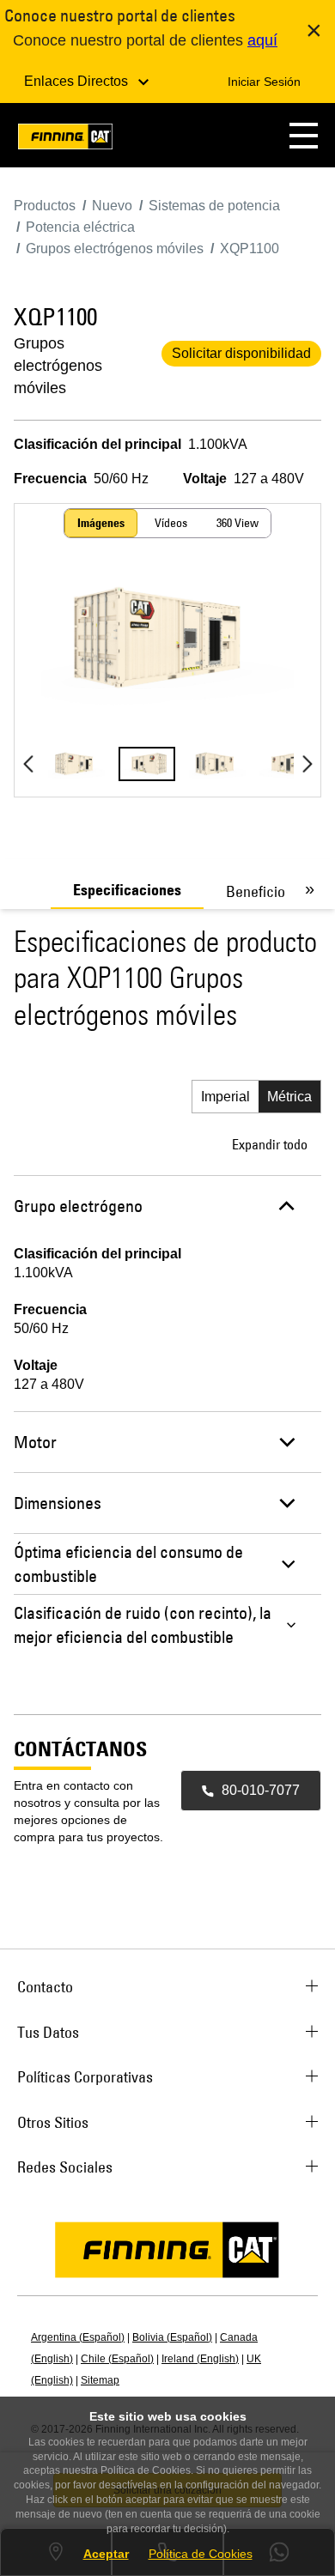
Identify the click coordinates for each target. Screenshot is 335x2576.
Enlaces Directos (78, 81)
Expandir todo (270, 1144)
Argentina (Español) (78, 2337)
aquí (262, 40)
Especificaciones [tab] (127, 890)
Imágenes (101, 523)
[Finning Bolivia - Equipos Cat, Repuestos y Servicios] (65, 139)
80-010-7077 (261, 1790)
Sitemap (100, 2380)
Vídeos (171, 523)
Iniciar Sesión (264, 82)
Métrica (289, 1097)
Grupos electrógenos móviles (58, 366)
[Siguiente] (307, 764)
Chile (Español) (117, 2359)
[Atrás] (28, 764)
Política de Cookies (201, 2554)
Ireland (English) (200, 2359)
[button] (304, 135)
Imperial (225, 1097)
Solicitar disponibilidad (241, 353)
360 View (238, 523)
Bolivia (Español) (172, 2337)
